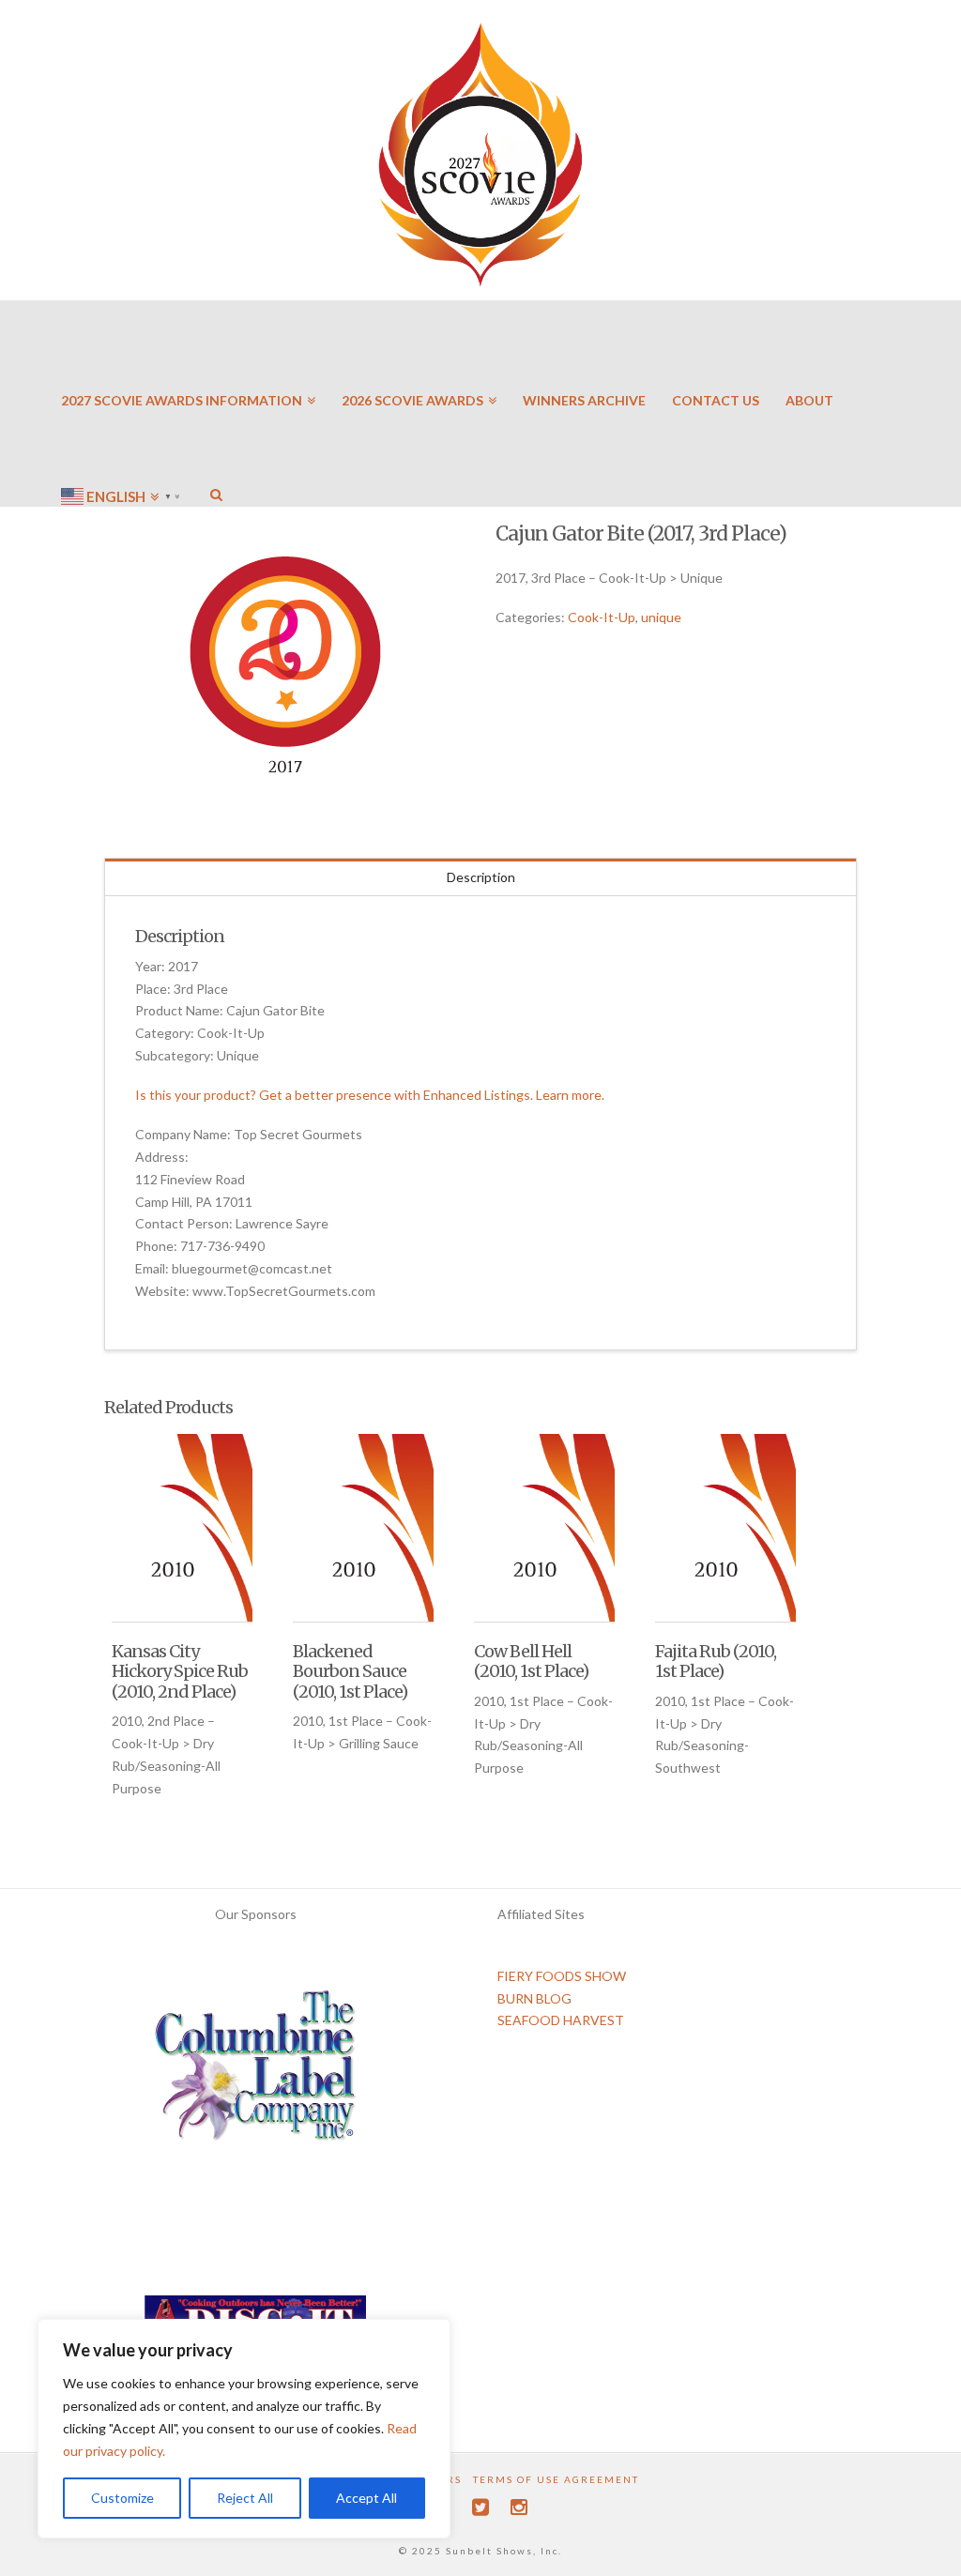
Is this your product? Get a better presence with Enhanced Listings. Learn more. (370, 1095)
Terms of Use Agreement (556, 2479)
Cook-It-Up (602, 617)
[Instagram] (519, 2507)
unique (661, 617)
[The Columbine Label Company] (255, 2072)
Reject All (245, 2498)
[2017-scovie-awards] (285, 667)
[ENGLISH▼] (122, 441)
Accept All (366, 2498)
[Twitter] (480, 2507)
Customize (122, 2498)
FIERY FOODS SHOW (562, 1976)
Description (481, 877)
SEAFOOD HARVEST (561, 2020)
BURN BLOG (534, 1998)
